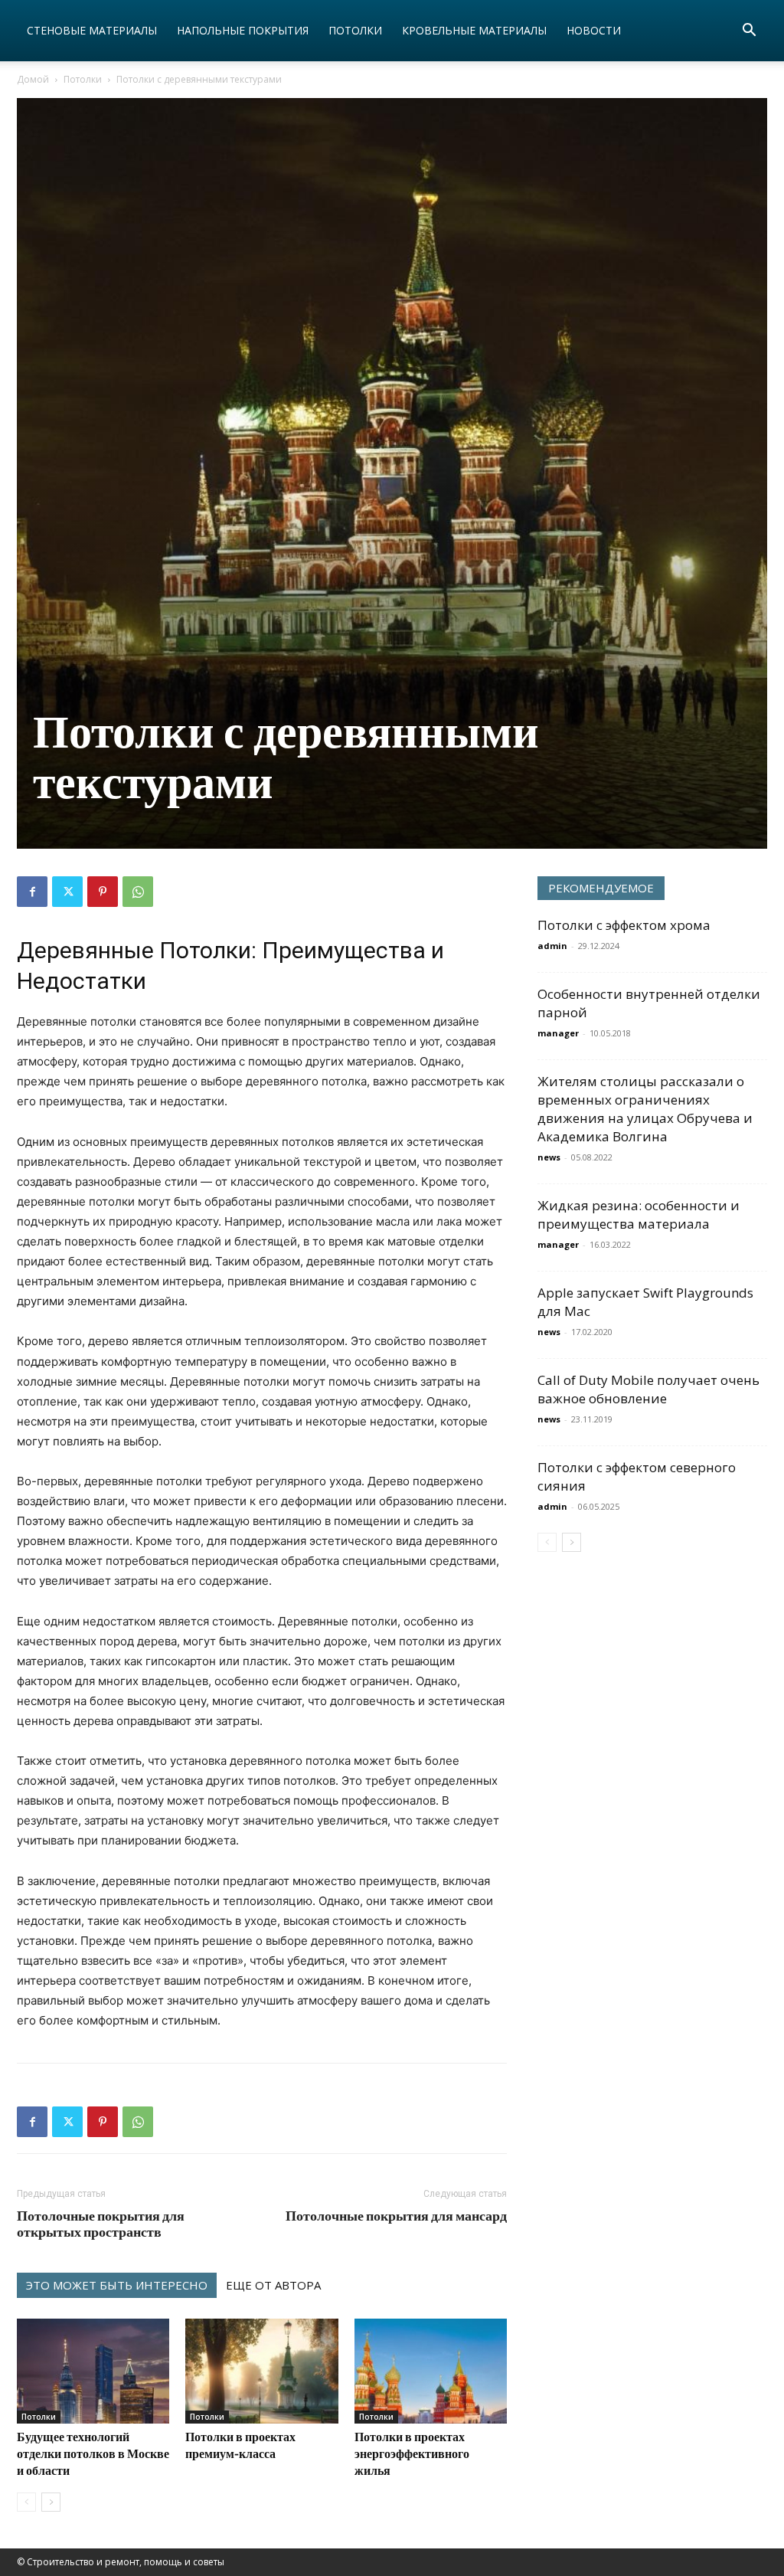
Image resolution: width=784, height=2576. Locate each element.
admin (552, 946)
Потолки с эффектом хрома (624, 925)
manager (558, 1033)
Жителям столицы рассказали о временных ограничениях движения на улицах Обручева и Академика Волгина (645, 1109)
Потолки (355, 30)
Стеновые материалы (92, 30)
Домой (33, 79)
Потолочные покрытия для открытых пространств (101, 2224)
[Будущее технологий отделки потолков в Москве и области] (93, 2371)
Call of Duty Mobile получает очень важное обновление (648, 1389)
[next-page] (51, 2502)
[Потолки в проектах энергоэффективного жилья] (431, 2371)
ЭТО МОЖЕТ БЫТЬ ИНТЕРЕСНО (117, 2285)
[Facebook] (32, 892)
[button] (749, 32)
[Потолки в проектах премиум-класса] (261, 2371)
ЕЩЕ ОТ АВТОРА (273, 2285)
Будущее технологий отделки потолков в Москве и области (93, 2453)
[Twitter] (67, 892)
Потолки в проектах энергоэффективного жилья (412, 2453)
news (549, 1157)
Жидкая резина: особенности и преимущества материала (639, 1214)
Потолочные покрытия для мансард (396, 2216)
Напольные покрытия (243, 30)
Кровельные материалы (474, 30)
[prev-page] (26, 2502)
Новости (594, 30)
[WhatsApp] (138, 892)
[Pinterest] (103, 892)
